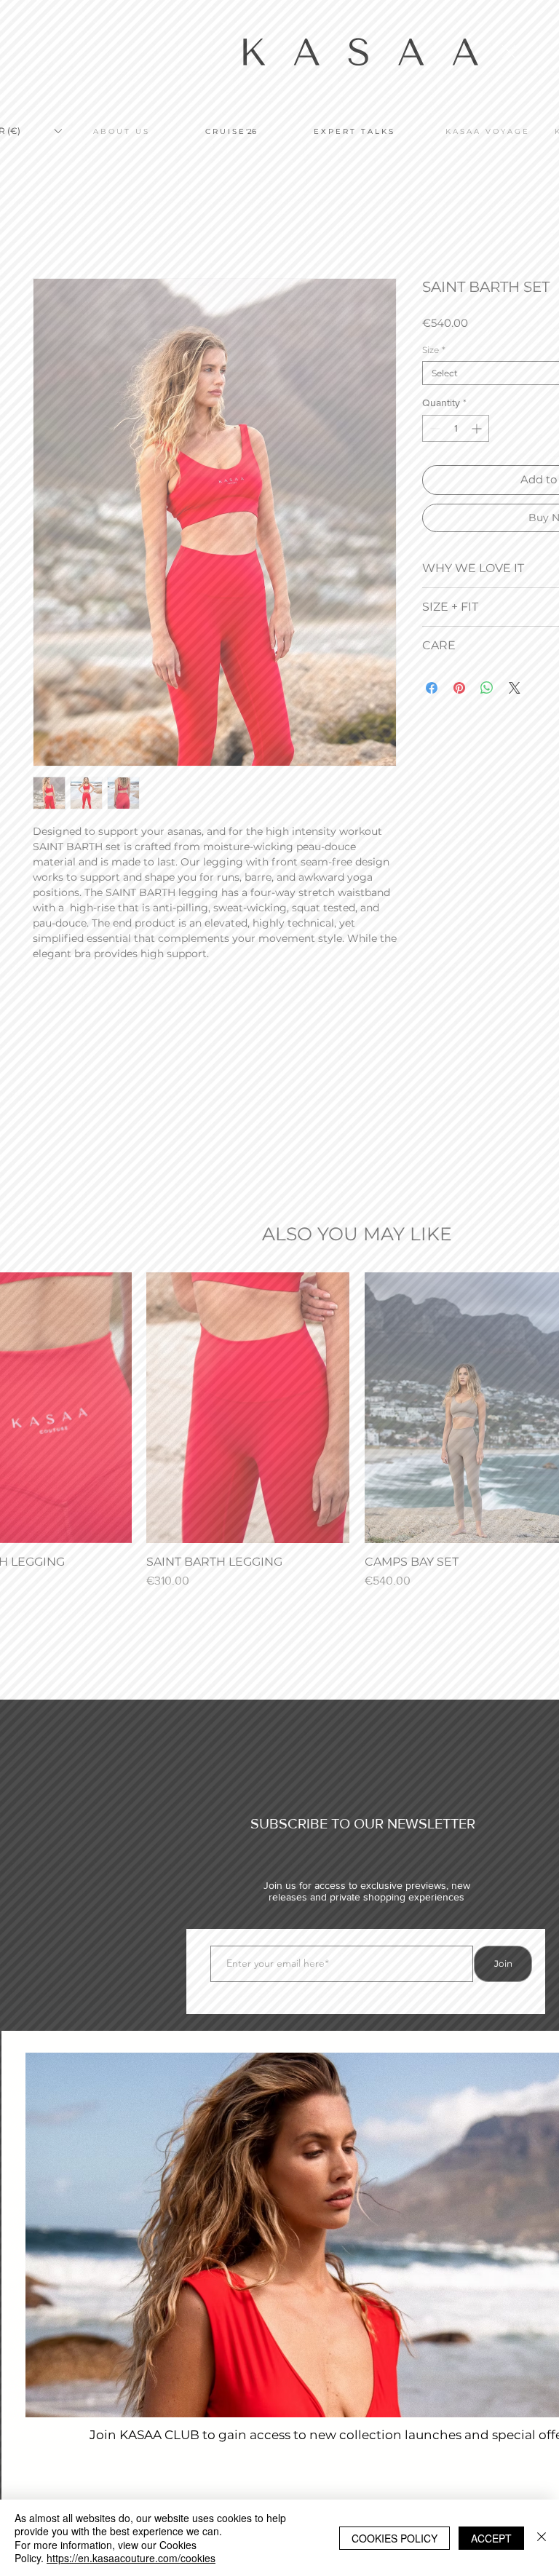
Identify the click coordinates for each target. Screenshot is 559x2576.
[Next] (541, 2350)
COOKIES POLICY (395, 2538)
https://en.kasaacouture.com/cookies (131, 2558)
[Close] (542, 2538)
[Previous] (28, 2350)
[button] (509, 52)
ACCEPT (491, 2538)
